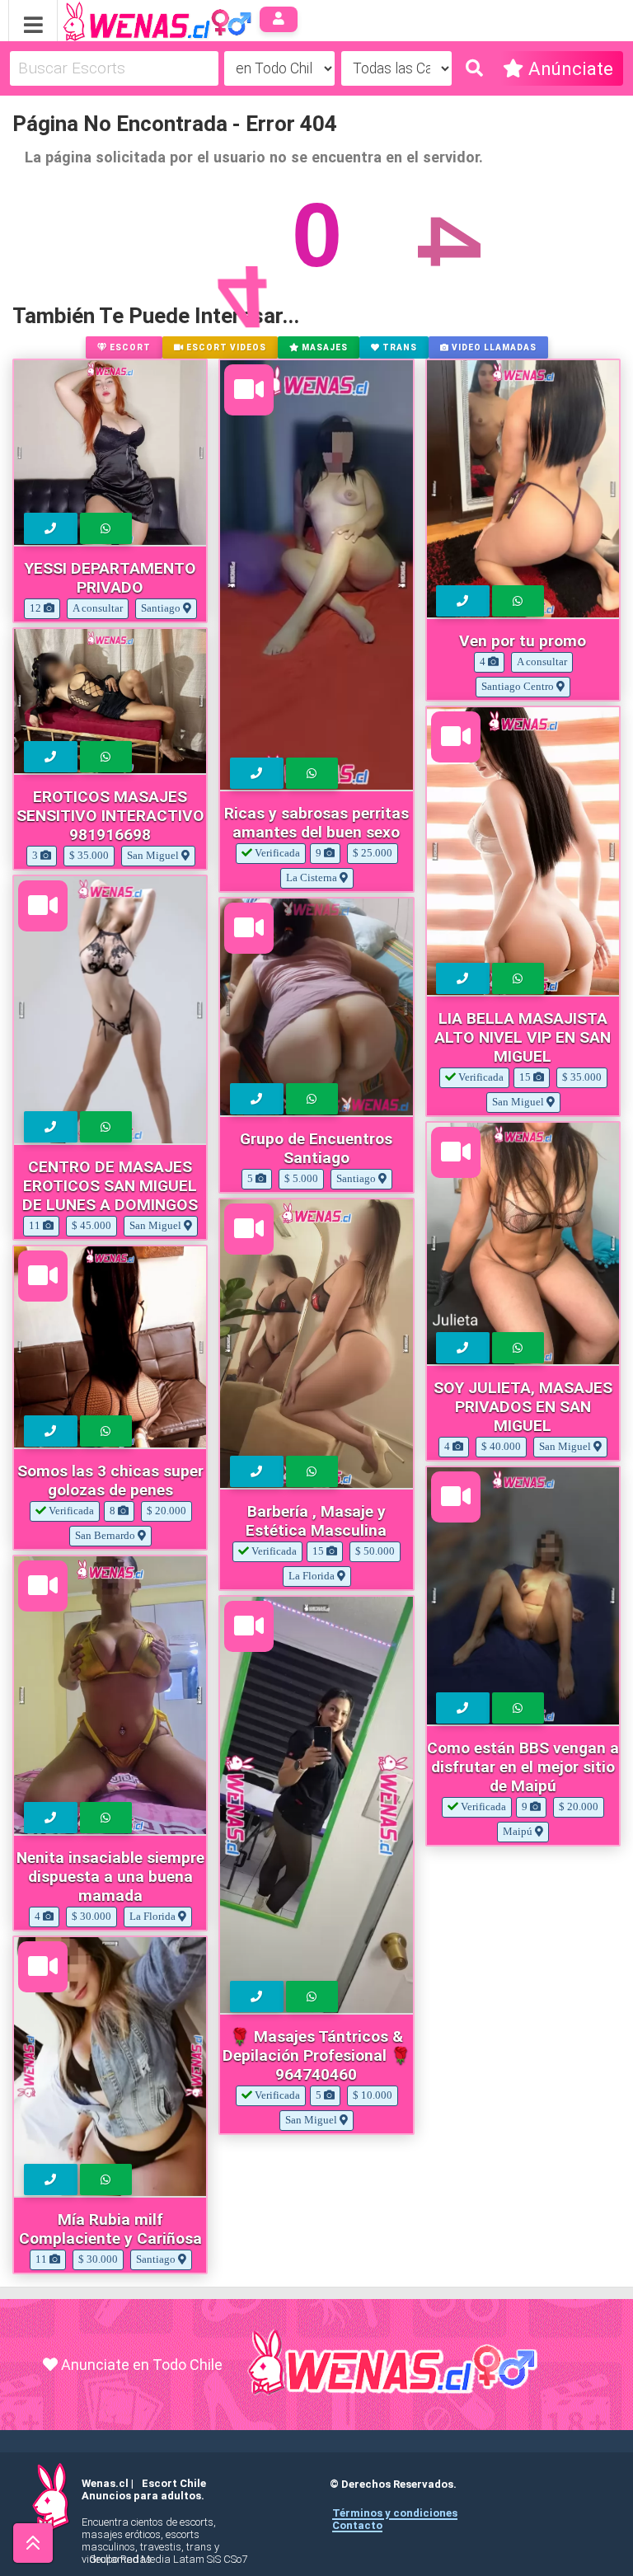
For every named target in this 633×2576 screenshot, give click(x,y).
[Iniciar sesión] (279, 19)
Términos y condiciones (395, 2513)
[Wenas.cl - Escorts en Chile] (131, 19)
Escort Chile (174, 2483)
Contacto (357, 2525)
